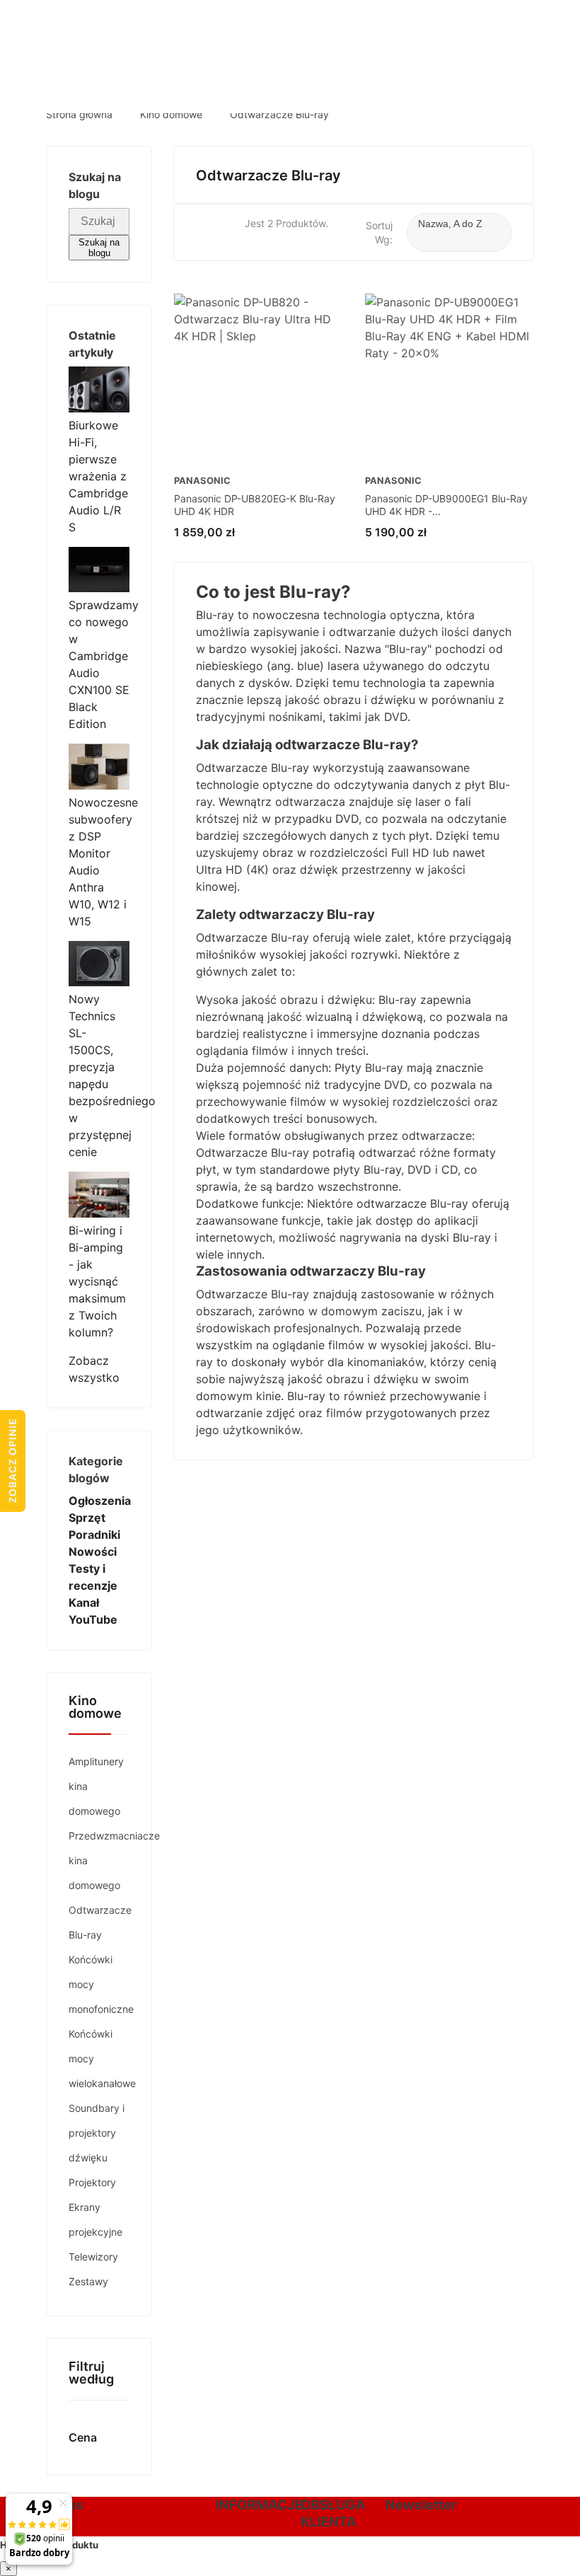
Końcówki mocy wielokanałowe (99, 2058)
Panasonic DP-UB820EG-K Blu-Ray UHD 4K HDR (255, 505)
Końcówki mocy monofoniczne (99, 1984)
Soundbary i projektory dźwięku (97, 2133)
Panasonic (202, 481)
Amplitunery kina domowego (96, 1786)
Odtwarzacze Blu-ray (99, 1922)
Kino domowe (95, 1708)
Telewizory (93, 2257)
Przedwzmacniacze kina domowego (99, 1860)
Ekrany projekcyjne (95, 2219)
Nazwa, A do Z (450, 234)
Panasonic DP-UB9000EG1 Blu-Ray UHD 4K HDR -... (446, 505)
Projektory (92, 2182)
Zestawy (88, 2281)
